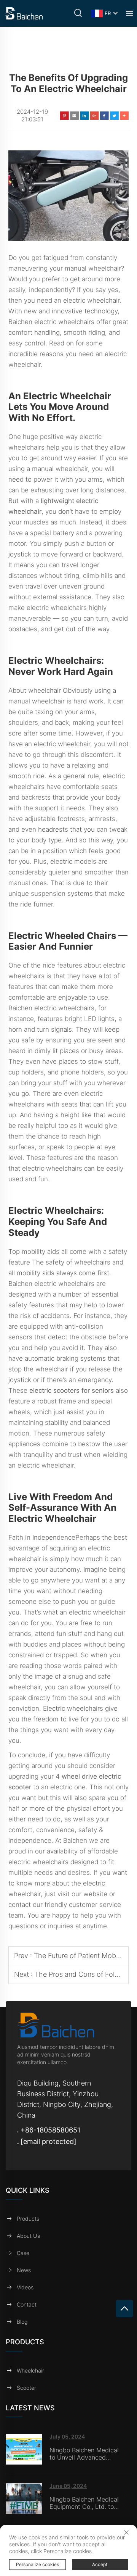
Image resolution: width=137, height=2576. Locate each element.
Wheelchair (30, 2370)
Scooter (26, 2388)
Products (28, 2219)
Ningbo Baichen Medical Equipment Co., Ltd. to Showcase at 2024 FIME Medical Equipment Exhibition (84, 2503)
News (24, 2270)
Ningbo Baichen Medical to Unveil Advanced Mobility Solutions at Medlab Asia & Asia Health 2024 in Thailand (84, 2454)
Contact (27, 2304)
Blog (22, 2322)
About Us (28, 2236)
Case (23, 2253)
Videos (25, 2287)
